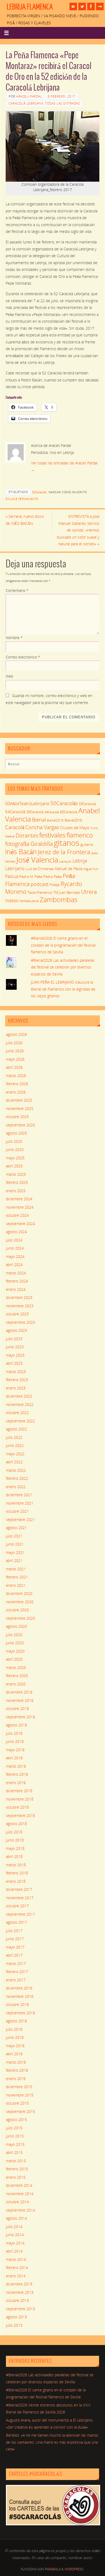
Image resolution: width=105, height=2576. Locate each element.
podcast (40, 884)
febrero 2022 (17, 1478)
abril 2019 (14, 1758)
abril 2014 (14, 2251)
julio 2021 (14, 1536)
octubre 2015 (17, 2103)
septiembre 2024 (20, 1224)
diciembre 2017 (19, 1889)
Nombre (14, 638)
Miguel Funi (91, 869)
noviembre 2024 (20, 1207)
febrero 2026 (17, 1084)
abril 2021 (14, 1561)
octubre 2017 (17, 1906)
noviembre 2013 (20, 2292)
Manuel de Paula (69, 869)
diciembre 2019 (19, 1692)
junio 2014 (15, 2235)
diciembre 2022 (19, 1396)
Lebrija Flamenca (30, 7)
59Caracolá (52, 812)
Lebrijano (15, 868)
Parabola (53, 2569)
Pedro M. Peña (31, 877)
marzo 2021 (16, 1569)
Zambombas (59, 899)
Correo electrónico (23, 657)
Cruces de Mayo (75, 827)
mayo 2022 (15, 1454)
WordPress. (74, 2569)
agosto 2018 (16, 1824)
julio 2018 (14, 1832)
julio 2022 (14, 1437)
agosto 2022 (16, 1429)
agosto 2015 (16, 2120)
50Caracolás (64, 803)
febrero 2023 (17, 1380)
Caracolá (15, 827)
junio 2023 (15, 1347)
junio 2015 (15, 2136)
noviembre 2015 (20, 2095)
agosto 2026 (16, 1034)
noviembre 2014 (20, 2194)
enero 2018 (16, 1881)
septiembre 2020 (20, 1618)
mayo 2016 (15, 2046)
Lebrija (80, 861)
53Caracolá (87, 804)
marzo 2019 (16, 1766)
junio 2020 (15, 1643)
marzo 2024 (16, 1273)
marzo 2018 (16, 1865)
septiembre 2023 (20, 1322)
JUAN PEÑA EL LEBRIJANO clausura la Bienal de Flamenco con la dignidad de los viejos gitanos (63, 989)
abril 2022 (14, 1462)
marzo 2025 (16, 1174)
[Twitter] (82, 6)
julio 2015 (14, 2128)
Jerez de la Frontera (64, 852)
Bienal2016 (55, 820)
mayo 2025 (15, 1158)
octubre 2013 (17, 2301)
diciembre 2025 (19, 1100)
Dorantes (27, 835)
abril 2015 (14, 2153)
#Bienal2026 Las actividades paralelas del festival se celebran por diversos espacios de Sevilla (63, 967)
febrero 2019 (17, 1774)
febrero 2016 (17, 2070)
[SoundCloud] (100, 6)
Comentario (17, 591)
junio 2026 (15, 1051)
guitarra (87, 844)
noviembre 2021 (20, 1503)
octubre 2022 (17, 1413)
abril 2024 (14, 1265)
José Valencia (37, 860)
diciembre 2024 (19, 1199)
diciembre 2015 (19, 2087)
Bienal (39, 820)
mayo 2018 (15, 1849)
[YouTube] (73, 6)
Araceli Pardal (29, 96)
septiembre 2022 (20, 1421)
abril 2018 (14, 1857)
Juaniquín (65, 861)
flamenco (80, 835)
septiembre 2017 (20, 1914)
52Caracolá (39, 492)
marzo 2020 (16, 1668)
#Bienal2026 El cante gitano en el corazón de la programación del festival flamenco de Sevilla (63, 945)
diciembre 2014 (19, 2185)
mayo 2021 (15, 1553)
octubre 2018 (17, 1807)
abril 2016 (14, 2054)
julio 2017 (14, 1931)
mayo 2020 (15, 1651)
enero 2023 (16, 1388)
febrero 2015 (17, 2169)
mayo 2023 (15, 1355)
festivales (52, 835)
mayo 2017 (15, 1947)
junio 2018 (15, 1840)
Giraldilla (42, 844)
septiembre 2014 (20, 2210)
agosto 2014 (16, 2218)
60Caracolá (69, 812)
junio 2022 (15, 1446)
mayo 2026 (15, 1059)
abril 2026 (14, 1067)
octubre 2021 (17, 1511)
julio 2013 (14, 2325)
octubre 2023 (17, 1314)
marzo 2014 (16, 2260)
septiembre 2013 (20, 2309)
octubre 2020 (17, 1610)
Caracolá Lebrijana (26, 103)
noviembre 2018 (20, 1799)
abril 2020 (14, 1659)
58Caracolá (35, 812)
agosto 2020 (16, 1626)
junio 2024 (15, 1248)
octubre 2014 (17, 2202)
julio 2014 (14, 2227)
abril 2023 (14, 1363)
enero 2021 (16, 1585)
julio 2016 (14, 2029)
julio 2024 (14, 1240)
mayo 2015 (15, 2144)
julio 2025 (14, 1142)
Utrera (89, 892)
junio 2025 (15, 1150)
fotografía (17, 844)
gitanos (67, 843)
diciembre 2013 (19, 2284)
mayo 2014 (15, 2243)
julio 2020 (14, 1635)
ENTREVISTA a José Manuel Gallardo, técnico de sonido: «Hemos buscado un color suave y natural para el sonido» (78, 530)
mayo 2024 (15, 1257)
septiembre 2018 (20, 1816)
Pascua (12, 876)
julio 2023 (14, 1339)
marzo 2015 (16, 2161)
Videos (12, 901)
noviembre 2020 (20, 1602)
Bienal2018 (73, 820)
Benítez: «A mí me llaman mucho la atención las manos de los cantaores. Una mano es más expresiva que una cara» (52, 2442)
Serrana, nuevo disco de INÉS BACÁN (25, 520)
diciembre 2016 (19, 1988)
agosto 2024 (16, 1232)
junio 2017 (15, 1939)
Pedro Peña (52, 877)
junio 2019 (15, 1742)
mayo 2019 (15, 1750)
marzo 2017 (16, 1964)
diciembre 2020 (19, 1594)
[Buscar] (93, 765)
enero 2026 (16, 1092)
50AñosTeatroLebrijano (27, 804)
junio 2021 (15, 1544)
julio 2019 (14, 1733)
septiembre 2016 (20, 2013)
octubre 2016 (17, 2005)
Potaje (55, 885)
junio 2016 (15, 2037)
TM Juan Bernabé (67, 892)
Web (9, 676)
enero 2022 (16, 1487)
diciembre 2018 (19, 1791)
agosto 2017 (16, 1922)
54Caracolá (15, 812)
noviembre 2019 (20, 1701)
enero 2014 (16, 2276)
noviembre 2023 (20, 1306)
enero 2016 (16, 2079)
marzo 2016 (16, 2062)
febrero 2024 (17, 1281)
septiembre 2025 (20, 1125)
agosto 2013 (16, 2317)
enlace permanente (22, 499)
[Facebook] (91, 6)
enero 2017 (16, 1980)
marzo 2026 (16, 1076)
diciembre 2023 (19, 1298)
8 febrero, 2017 (62, 96)
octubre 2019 (17, 1709)
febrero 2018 (17, 1873)
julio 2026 (14, 1043)
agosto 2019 (16, 1725)
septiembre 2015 (20, 2112)
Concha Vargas (42, 827)
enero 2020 (16, 1684)
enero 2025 (16, 1191)
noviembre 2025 (20, 1109)
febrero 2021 (17, 1577)
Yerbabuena (29, 901)
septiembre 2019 (20, 1717)
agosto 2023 (16, 1330)
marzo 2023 (16, 1372)
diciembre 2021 (19, 1495)
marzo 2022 (16, 1470)
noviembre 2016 (20, 1996)
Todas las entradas (62, 103)
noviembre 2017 (20, 1898)
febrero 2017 (17, 1972)
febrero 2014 (17, 2268)
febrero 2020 (17, 1676)
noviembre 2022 (20, 1405)
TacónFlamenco (40, 893)
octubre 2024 (17, 1215)
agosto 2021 (16, 1528)
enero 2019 (16, 1783)
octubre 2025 (17, 1117)
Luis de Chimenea (40, 869)
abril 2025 (14, 1166)
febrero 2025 (17, 1182)
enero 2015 (16, 2177)
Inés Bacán (21, 851)
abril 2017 (14, 1955)
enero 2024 (16, 1289)
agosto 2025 (16, 1133)
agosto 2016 (16, 2021)
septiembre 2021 (20, 1520)
